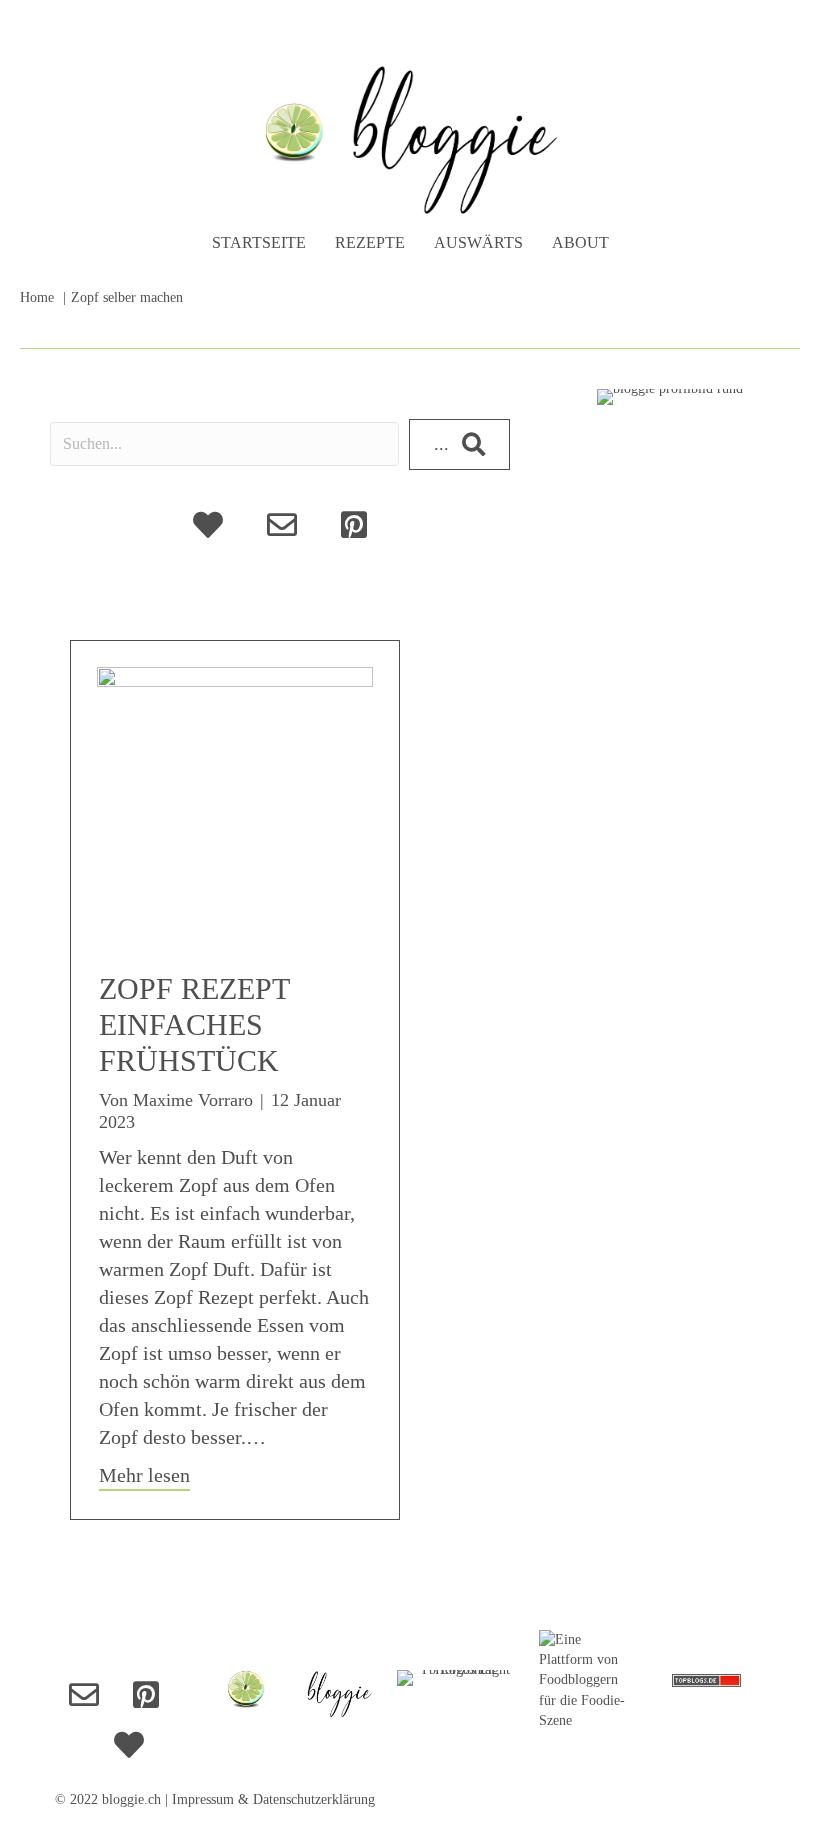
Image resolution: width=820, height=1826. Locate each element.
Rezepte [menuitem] (370, 242)
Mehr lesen (144, 1474)
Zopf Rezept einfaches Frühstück (194, 1024)
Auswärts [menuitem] (478, 242)
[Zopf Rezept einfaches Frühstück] (235, 803)
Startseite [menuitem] (259, 242)
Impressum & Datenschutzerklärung (273, 1799)
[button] (459, 444)
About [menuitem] (580, 242)
